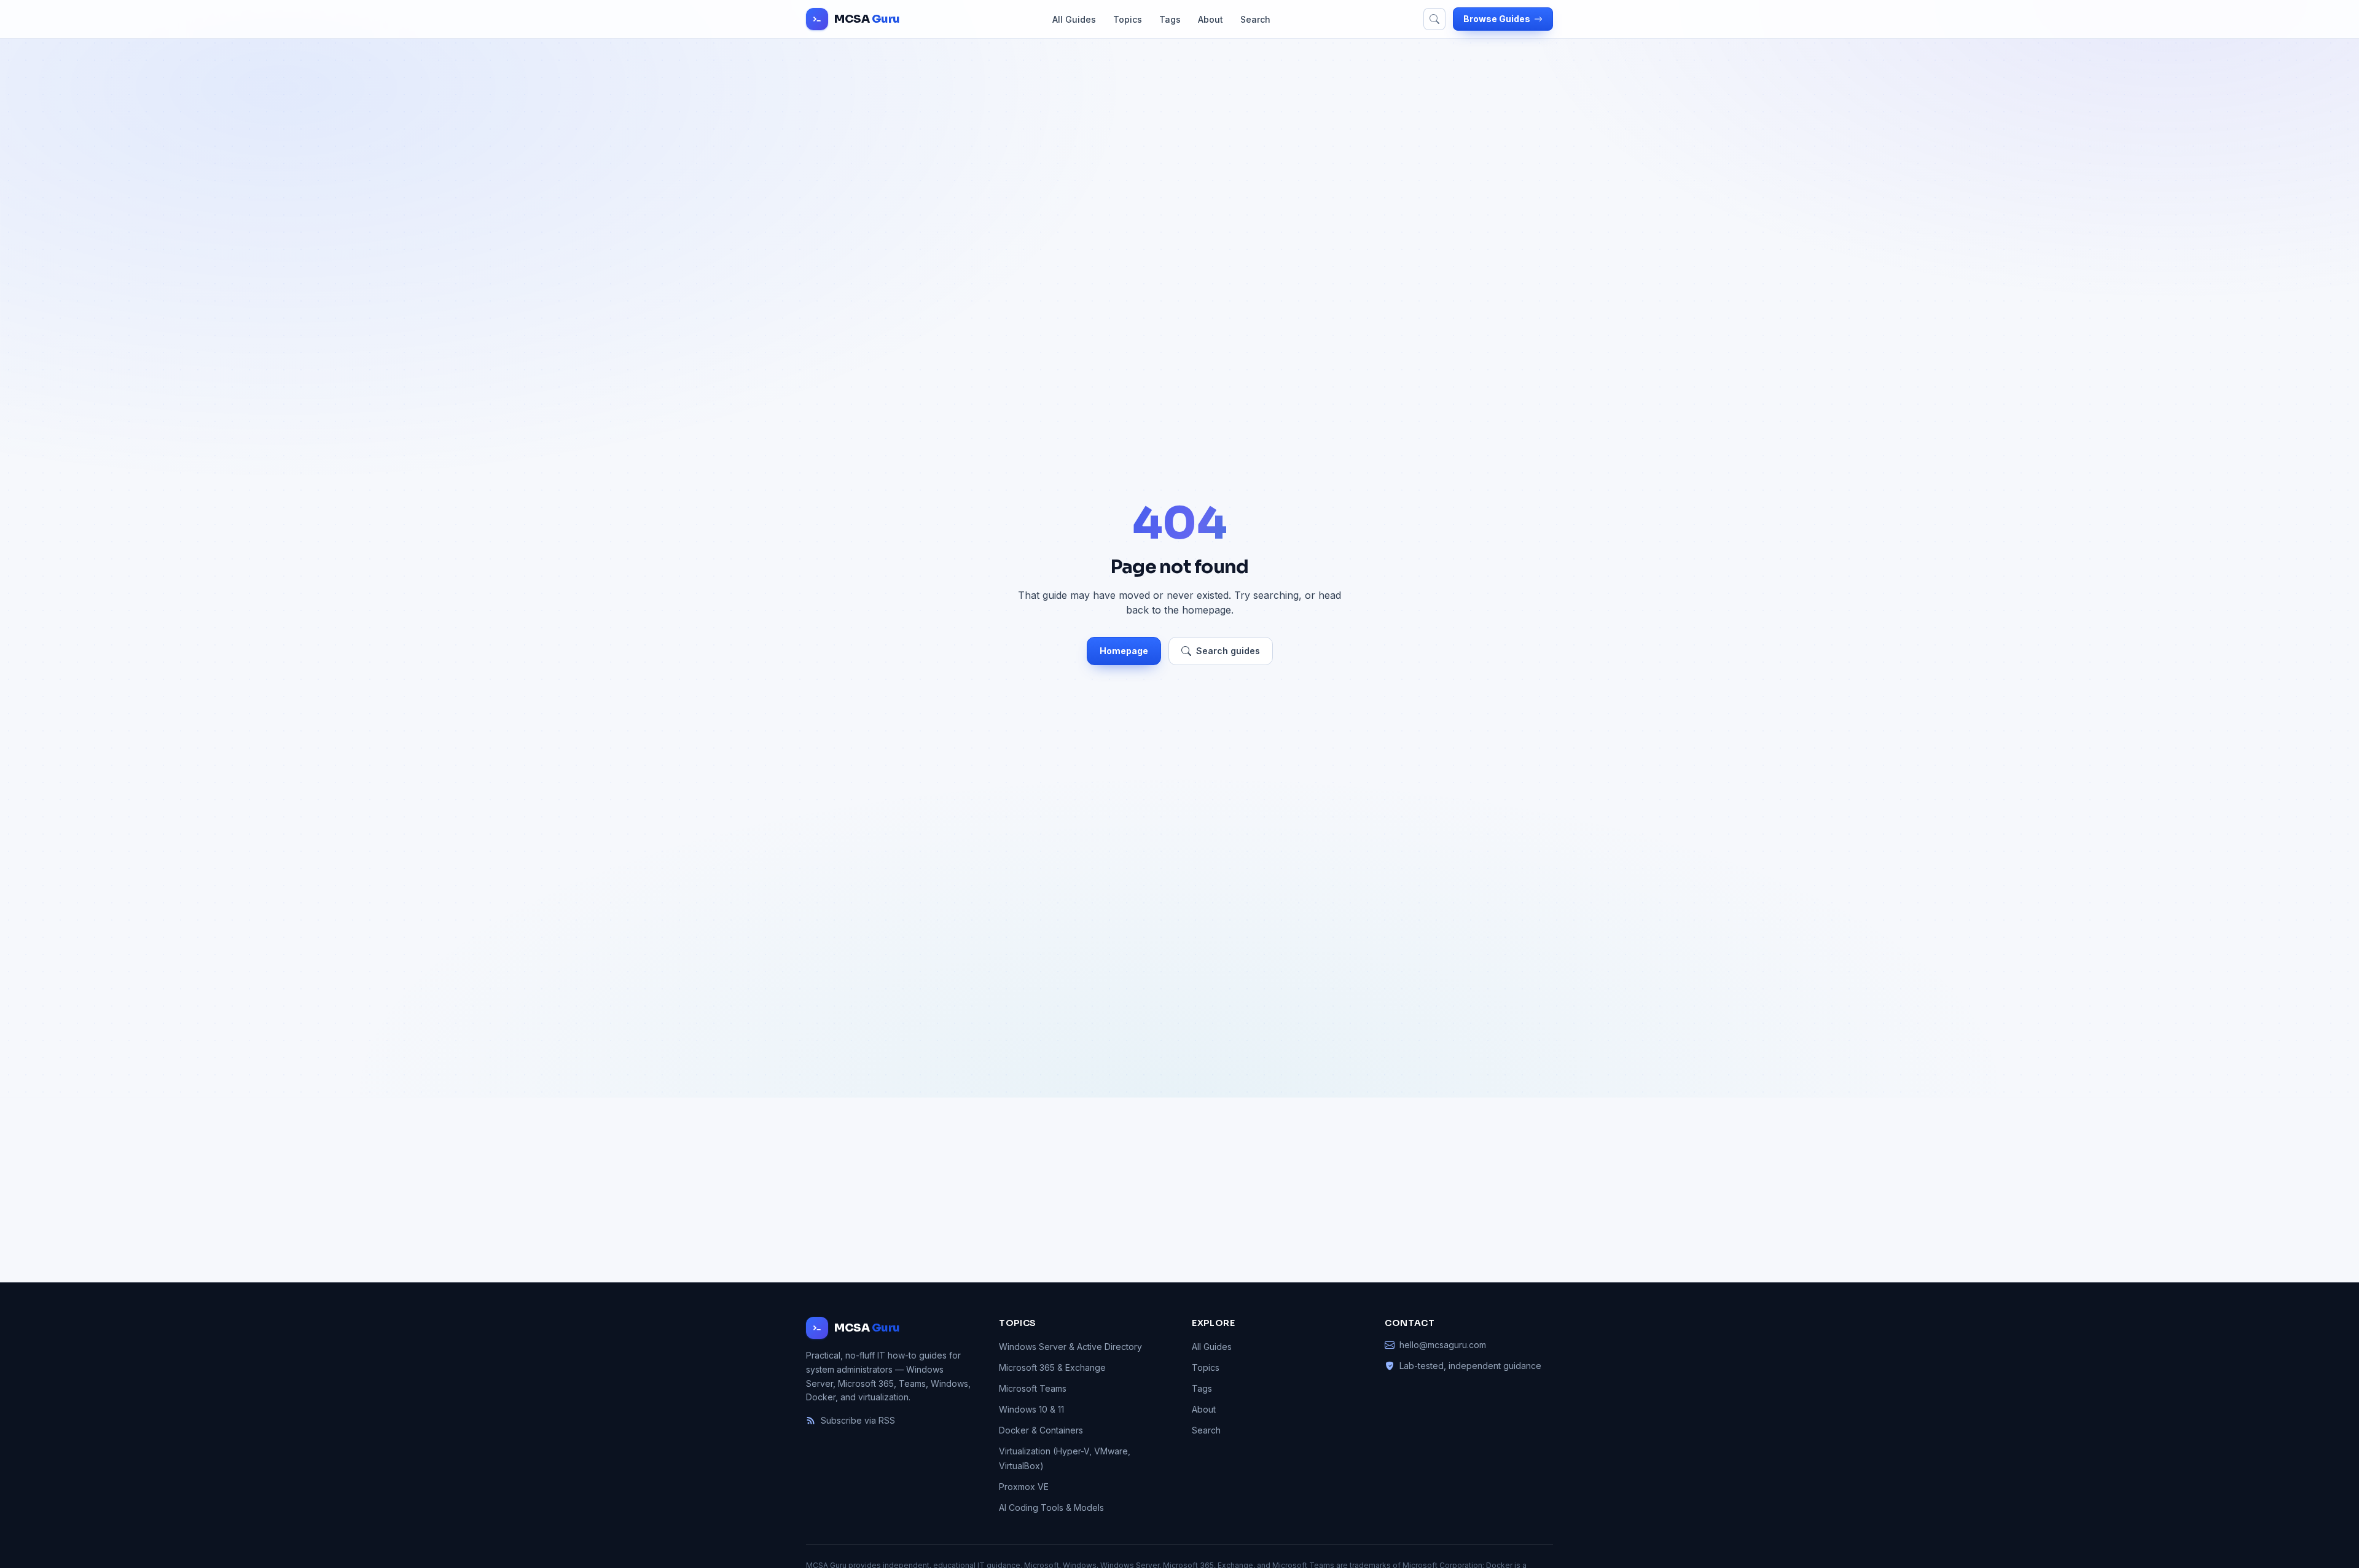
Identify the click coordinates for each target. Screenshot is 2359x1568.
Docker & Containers (1041, 1430)
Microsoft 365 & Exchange (1052, 1367)
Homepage (1124, 651)
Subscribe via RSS (858, 1420)
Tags (1170, 19)
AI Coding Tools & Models (1051, 1508)
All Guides (1074, 19)
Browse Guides (1497, 19)
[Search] (1434, 19)
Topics (1128, 19)
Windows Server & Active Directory (1070, 1347)
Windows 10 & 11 (1031, 1409)
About (1211, 19)
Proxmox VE (1024, 1487)
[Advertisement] (1179, 1190)
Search (1255, 19)
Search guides (1228, 651)
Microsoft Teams (1033, 1388)
